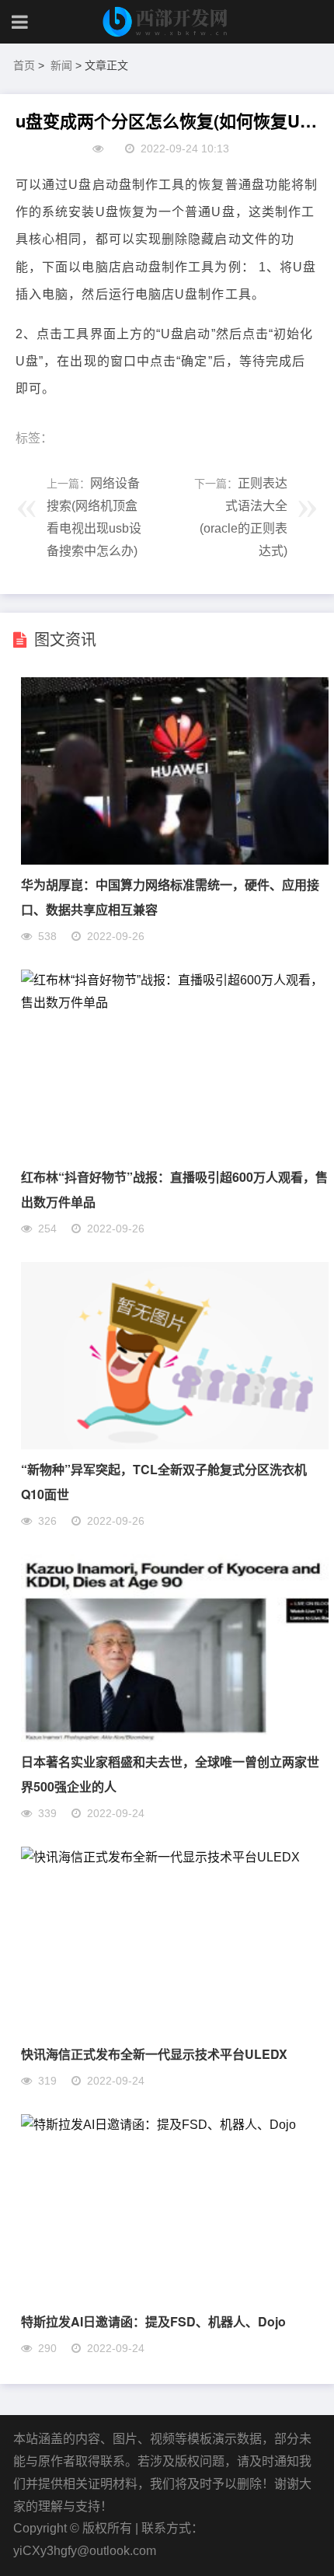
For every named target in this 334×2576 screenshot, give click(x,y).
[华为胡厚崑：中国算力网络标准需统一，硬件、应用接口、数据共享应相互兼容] (175, 860)
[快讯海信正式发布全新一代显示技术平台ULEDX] (160, 1857)
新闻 (61, 65)
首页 (24, 65)
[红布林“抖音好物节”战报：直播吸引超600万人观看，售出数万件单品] (175, 1003)
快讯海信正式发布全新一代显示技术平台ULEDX (154, 2054)
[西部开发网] (167, 22)
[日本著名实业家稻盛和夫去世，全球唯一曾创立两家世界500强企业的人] (175, 1737)
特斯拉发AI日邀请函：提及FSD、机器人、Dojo (153, 2321)
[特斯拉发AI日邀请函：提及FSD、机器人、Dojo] (158, 2125)
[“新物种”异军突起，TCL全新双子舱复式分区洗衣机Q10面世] (175, 1445)
